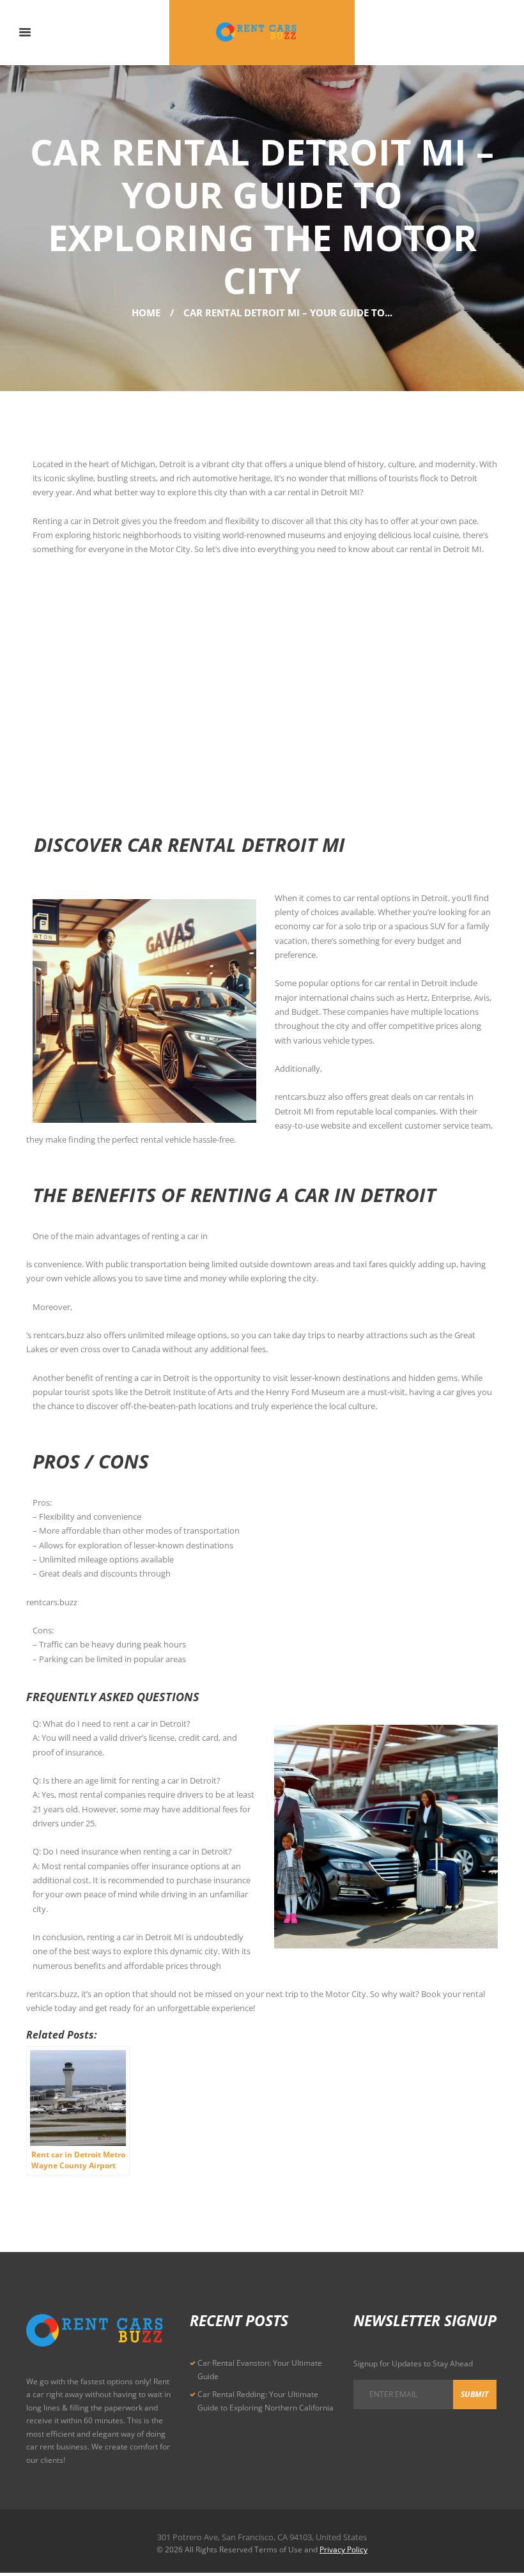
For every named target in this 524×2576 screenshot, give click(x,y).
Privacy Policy (343, 2549)
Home (146, 312)
